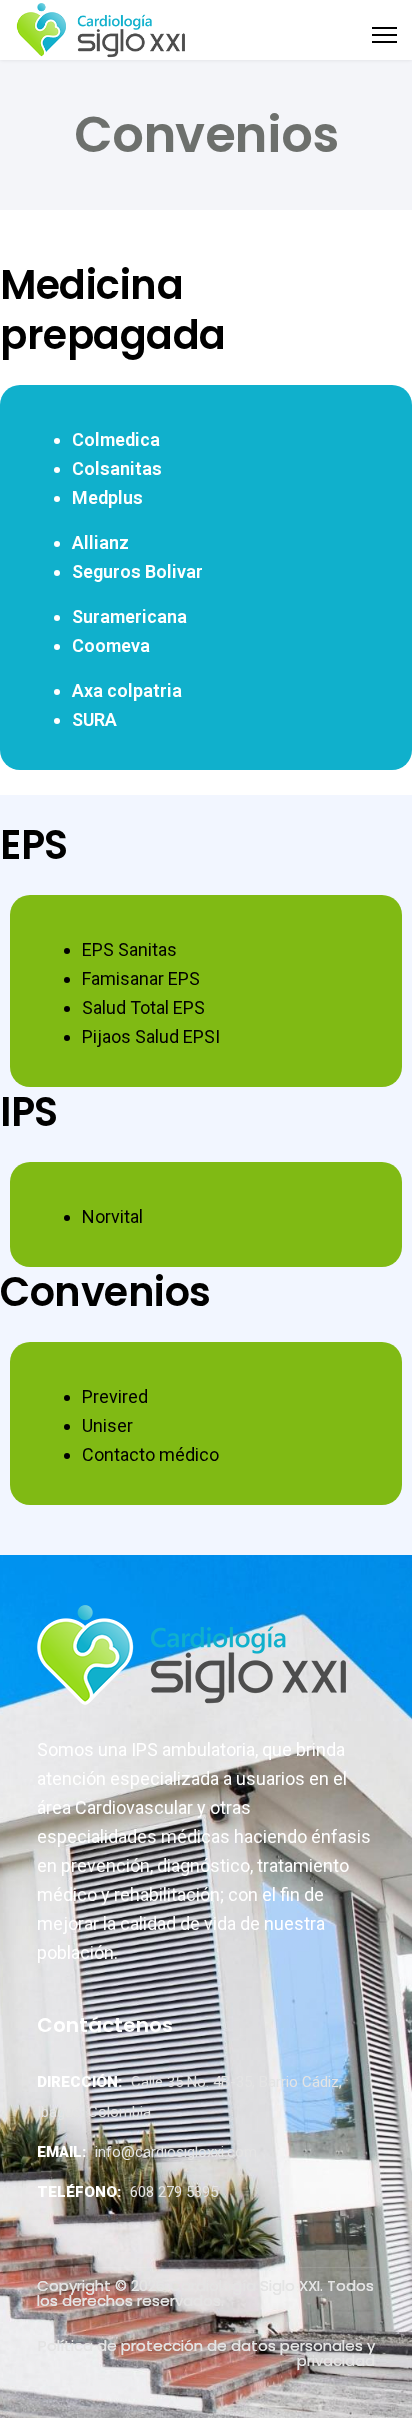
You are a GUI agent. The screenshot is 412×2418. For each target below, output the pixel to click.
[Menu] (384, 30)
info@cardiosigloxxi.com (176, 2152)
